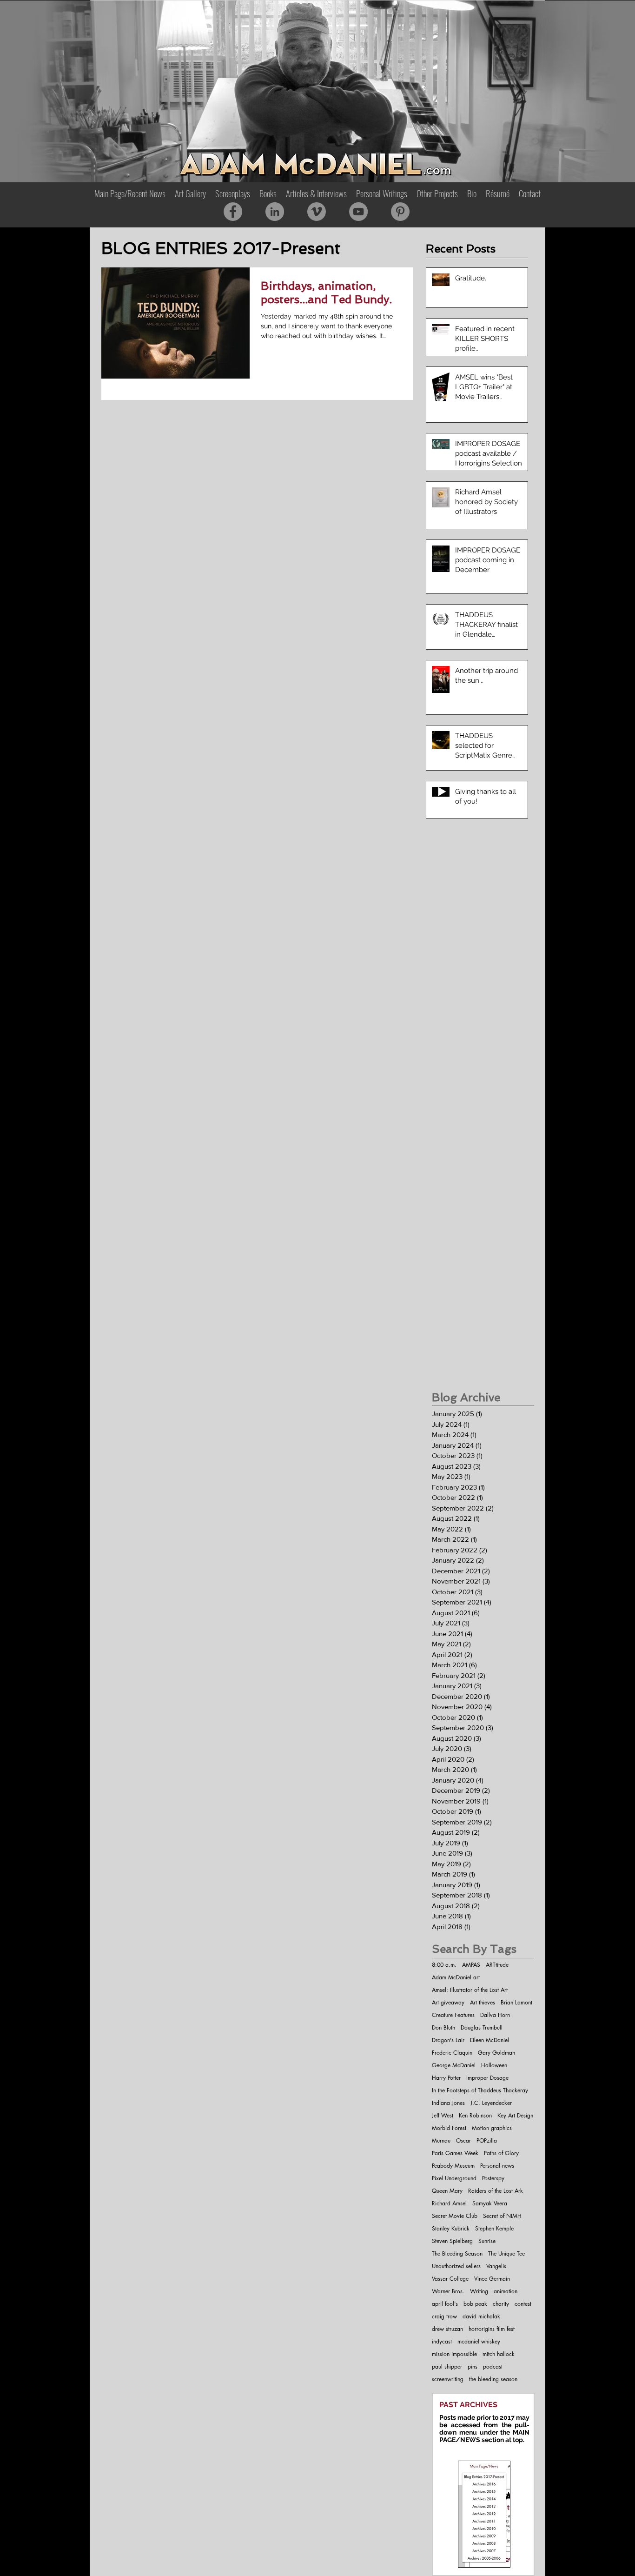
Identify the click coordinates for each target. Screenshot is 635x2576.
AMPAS (471, 1965)
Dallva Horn (495, 2015)
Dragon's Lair (448, 2040)
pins (473, 2366)
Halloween (494, 2065)
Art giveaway (448, 2002)
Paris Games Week (455, 2153)
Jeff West (443, 2115)
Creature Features (453, 2015)
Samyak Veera (490, 2203)
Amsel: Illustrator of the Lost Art (470, 1990)
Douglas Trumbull (482, 2027)
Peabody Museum (453, 2166)
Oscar (463, 2140)
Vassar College (450, 2279)
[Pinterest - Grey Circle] (400, 212)
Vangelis (496, 2266)
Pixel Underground (454, 2178)
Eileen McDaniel (489, 2040)
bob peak (475, 2304)
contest (523, 2304)
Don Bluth (443, 2027)
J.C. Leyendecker (491, 2103)
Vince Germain (492, 2279)
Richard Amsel (449, 2203)
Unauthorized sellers (456, 2266)
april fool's (445, 2304)
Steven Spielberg (452, 2241)
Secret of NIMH (502, 2216)
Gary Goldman (496, 2053)
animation (506, 2291)
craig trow (444, 2316)
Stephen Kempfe (494, 2228)
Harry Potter (446, 2078)
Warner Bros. (448, 2291)
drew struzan (447, 2329)
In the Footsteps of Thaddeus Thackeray (480, 2090)
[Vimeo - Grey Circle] (317, 212)
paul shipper (447, 2366)
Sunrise (487, 2241)
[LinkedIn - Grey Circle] (275, 212)
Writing (479, 2291)
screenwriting (448, 2379)
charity (501, 2304)
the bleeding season (493, 2379)
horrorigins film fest (492, 2329)
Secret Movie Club (455, 2216)
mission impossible (454, 2354)
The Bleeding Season (457, 2253)
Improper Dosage (487, 2078)
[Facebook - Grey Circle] (233, 212)
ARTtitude (497, 1965)
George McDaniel (454, 2065)
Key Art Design (515, 2115)
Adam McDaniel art (456, 1977)
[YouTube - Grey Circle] (358, 212)
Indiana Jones (448, 2103)
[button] (268, 193)
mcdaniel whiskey (479, 2341)
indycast (442, 2341)
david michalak (481, 2316)
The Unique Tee (506, 2253)
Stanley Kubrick (451, 2228)
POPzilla (487, 2140)
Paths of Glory (501, 2153)
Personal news (497, 2166)
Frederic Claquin (452, 2053)
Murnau (441, 2140)
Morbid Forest (449, 2128)
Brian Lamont (516, 2002)
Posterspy (493, 2178)
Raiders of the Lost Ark (496, 2191)
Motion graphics (492, 2128)
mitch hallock (499, 2354)
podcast (493, 2366)
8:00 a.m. (444, 1965)
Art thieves (483, 2002)
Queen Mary (447, 2191)
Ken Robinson (475, 2115)
